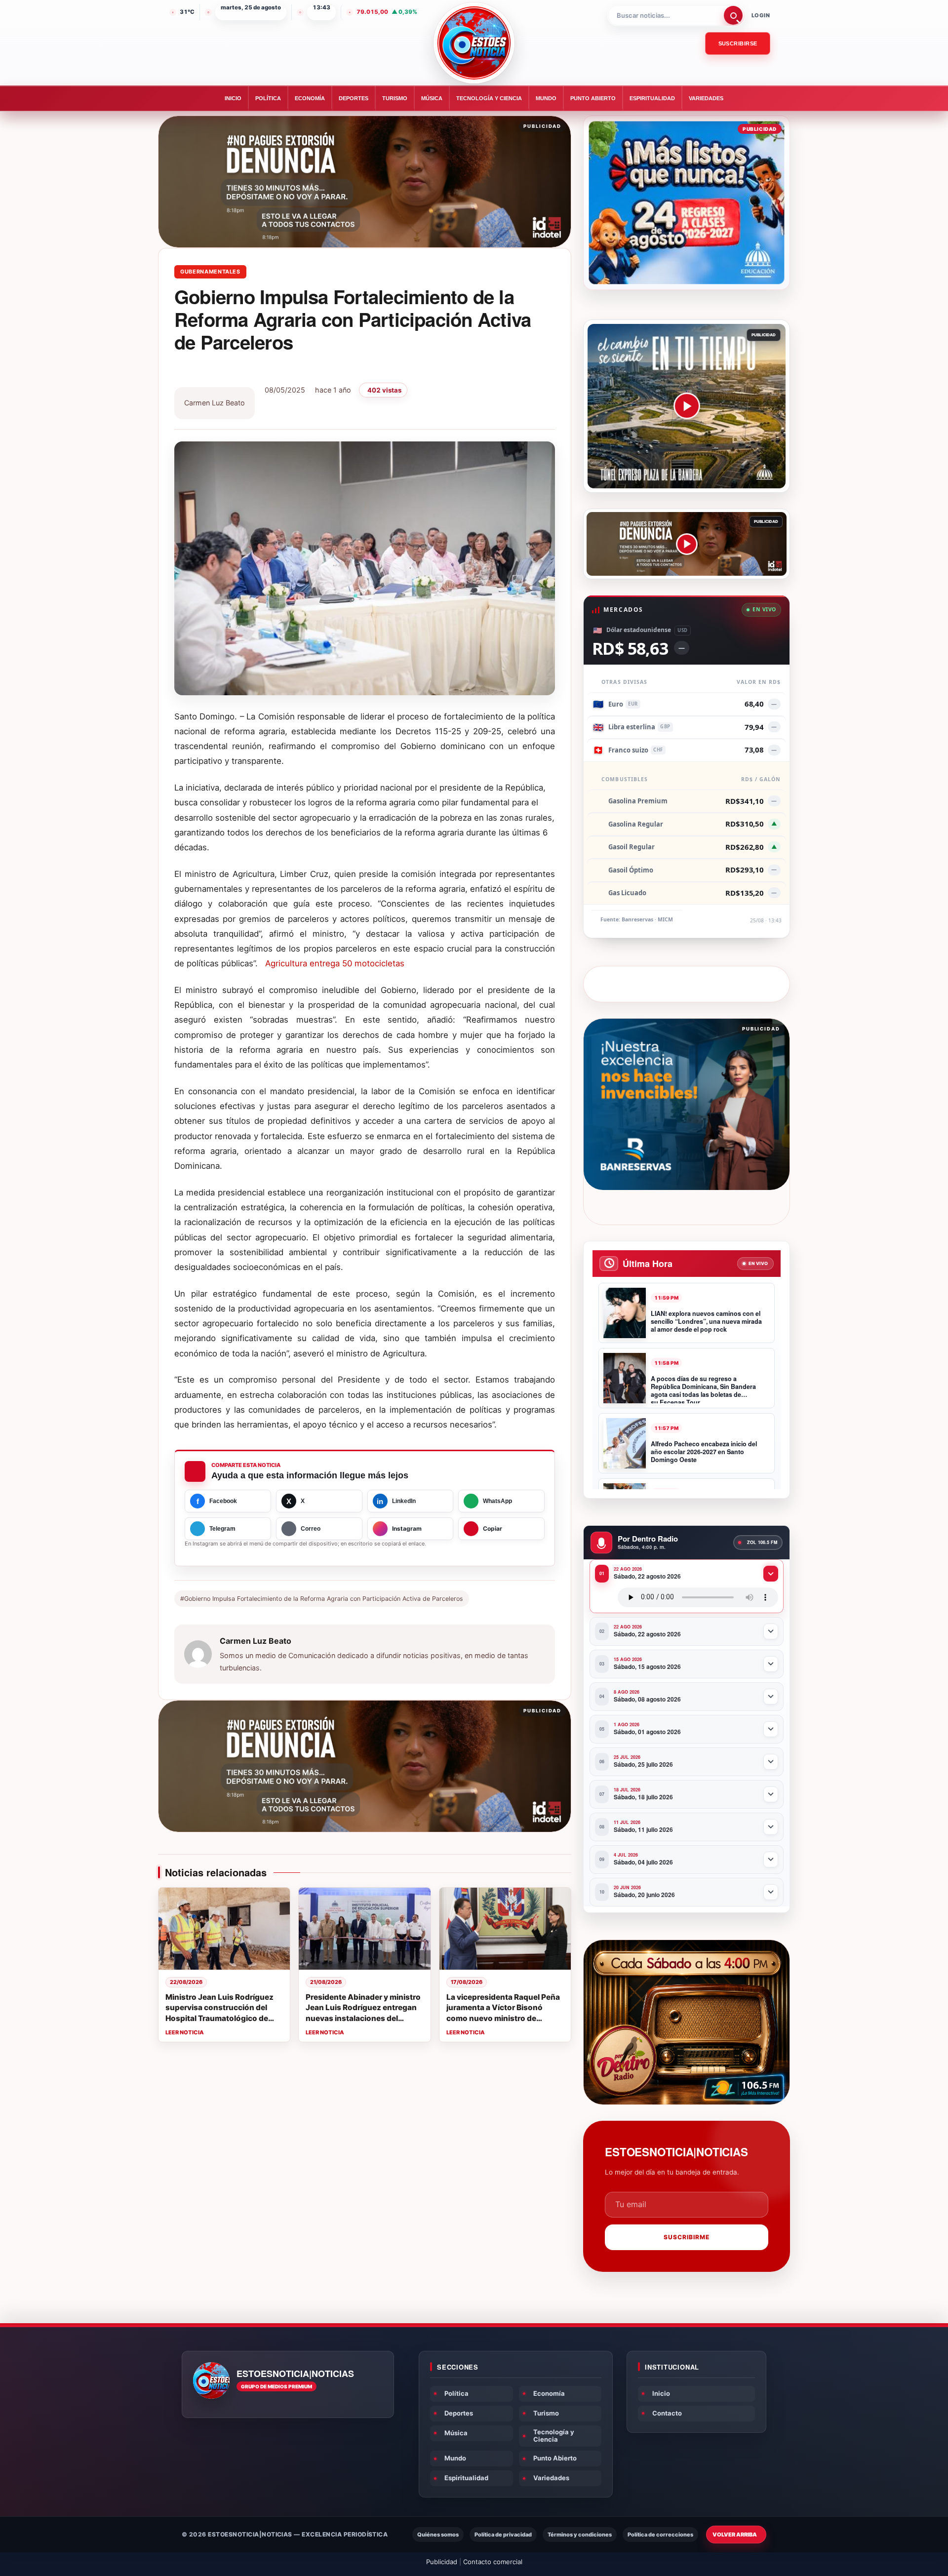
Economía (310, 98)
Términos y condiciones (580, 2535)
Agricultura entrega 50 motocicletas (335, 963)
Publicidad (442, 2562)
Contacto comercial (493, 2562)
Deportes (354, 98)
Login (761, 15)
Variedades (706, 98)
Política (268, 98)
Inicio (233, 98)
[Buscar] (733, 15)
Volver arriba (735, 2535)
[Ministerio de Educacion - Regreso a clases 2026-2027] (687, 203)
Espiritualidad (652, 98)
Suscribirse (738, 43)
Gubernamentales (210, 272)
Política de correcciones (660, 2535)
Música (432, 98)
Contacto (667, 2413)
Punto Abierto (593, 98)
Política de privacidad (503, 2535)
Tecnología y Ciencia (489, 98)
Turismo (395, 98)
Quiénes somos (438, 2535)
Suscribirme (687, 2237)
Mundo (546, 98)
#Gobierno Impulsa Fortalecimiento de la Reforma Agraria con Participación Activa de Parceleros (322, 1599)
